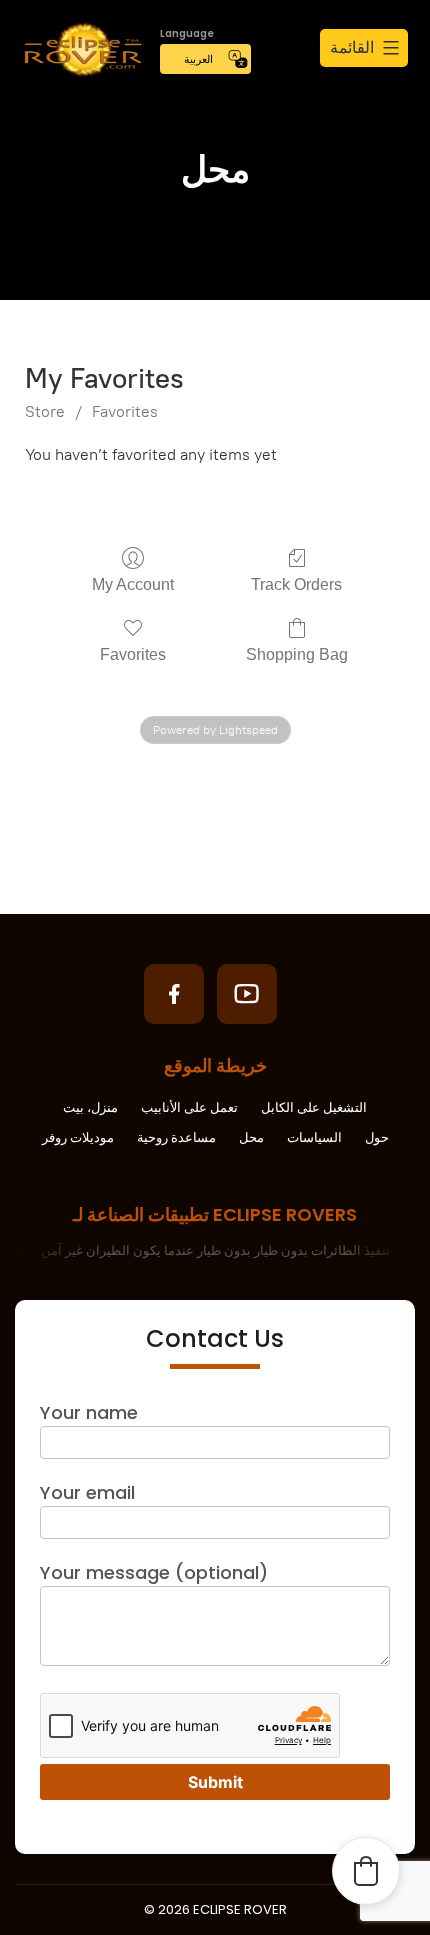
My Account (133, 584)
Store (45, 411)
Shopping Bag (297, 654)
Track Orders (296, 584)
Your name (89, 1412)
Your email (87, 1492)
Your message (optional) (154, 1572)
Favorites (125, 411)
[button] (366, 1871)
